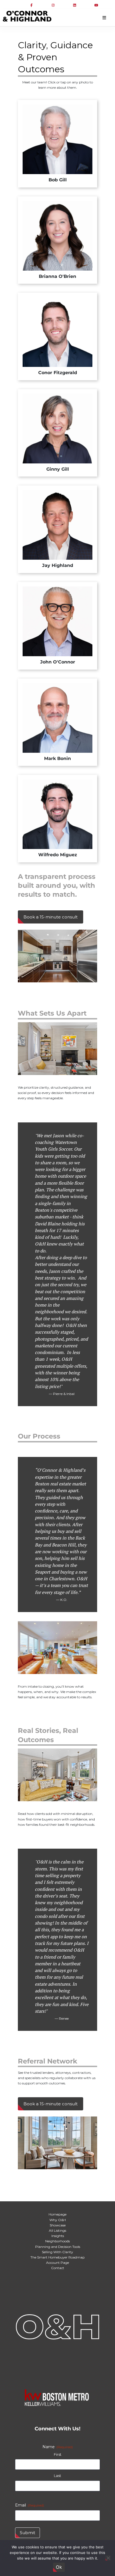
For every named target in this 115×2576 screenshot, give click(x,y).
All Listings (57, 2230)
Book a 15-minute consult (51, 917)
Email (30, 2505)
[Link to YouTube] (96, 5)
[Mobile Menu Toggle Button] (104, 18)
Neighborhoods (57, 2241)
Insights (58, 2236)
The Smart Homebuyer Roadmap (57, 2257)
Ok (59, 2567)
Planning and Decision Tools (58, 2247)
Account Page (57, 2263)
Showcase (58, 2225)
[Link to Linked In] (75, 5)
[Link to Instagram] (53, 5)
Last (57, 2476)
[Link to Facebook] (31, 5)
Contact (58, 2268)
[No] (108, 2558)
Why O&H (58, 2220)
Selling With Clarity (57, 2252)
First (58, 2454)
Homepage (57, 2214)
